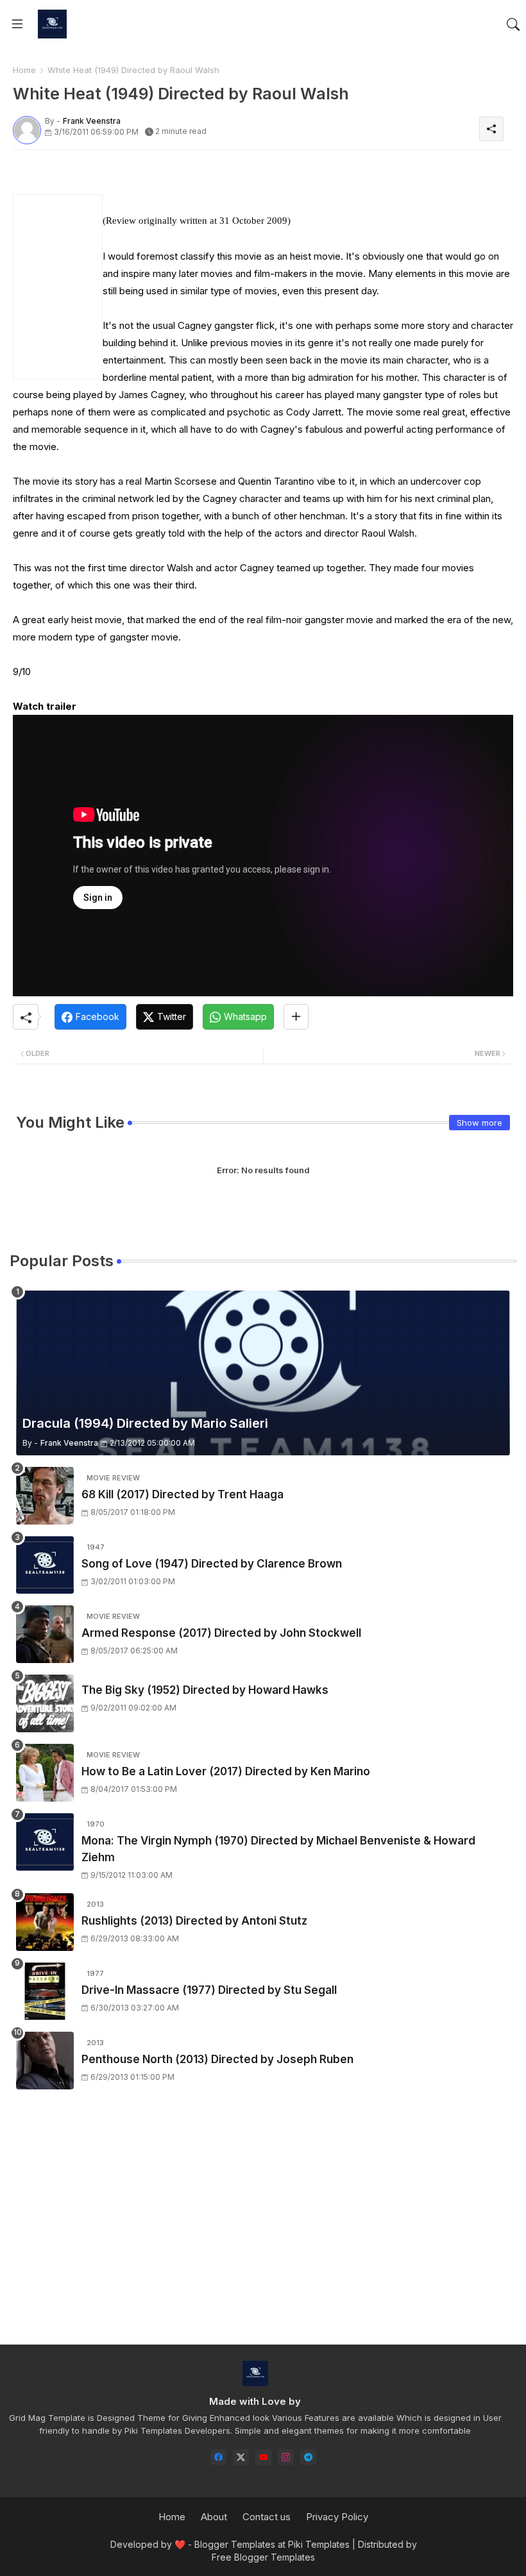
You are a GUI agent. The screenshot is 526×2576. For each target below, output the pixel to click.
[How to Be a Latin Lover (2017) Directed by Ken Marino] (45, 1773)
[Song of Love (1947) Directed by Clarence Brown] (45, 1565)
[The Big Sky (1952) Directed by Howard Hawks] (45, 1703)
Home (24, 70)
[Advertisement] (163, 184)
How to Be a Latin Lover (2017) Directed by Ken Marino (226, 1771)
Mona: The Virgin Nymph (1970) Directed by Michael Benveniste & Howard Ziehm (278, 1849)
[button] (513, 24)
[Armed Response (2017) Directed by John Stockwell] (45, 1634)
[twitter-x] (241, 2457)
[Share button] (296, 1017)
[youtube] (263, 2457)
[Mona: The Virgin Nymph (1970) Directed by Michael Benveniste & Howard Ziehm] (45, 1842)
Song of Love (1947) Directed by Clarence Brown (212, 1564)
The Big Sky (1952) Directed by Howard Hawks (205, 1690)
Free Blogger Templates (263, 2557)
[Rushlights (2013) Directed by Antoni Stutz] (45, 1922)
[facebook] (218, 2457)
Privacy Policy (337, 2517)
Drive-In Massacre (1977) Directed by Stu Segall (209, 1990)
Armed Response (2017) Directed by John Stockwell (221, 1633)
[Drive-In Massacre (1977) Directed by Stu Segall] (45, 1991)
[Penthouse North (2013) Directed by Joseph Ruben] (45, 2061)
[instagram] (286, 2457)
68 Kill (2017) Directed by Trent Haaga (182, 1494)
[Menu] (17, 24)
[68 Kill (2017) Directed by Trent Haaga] (45, 1496)
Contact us (267, 2517)
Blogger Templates (235, 2544)
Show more (479, 1123)
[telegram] (308, 2457)
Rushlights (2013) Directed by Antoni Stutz (194, 1921)
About (214, 2517)
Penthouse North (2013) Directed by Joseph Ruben (217, 2059)
